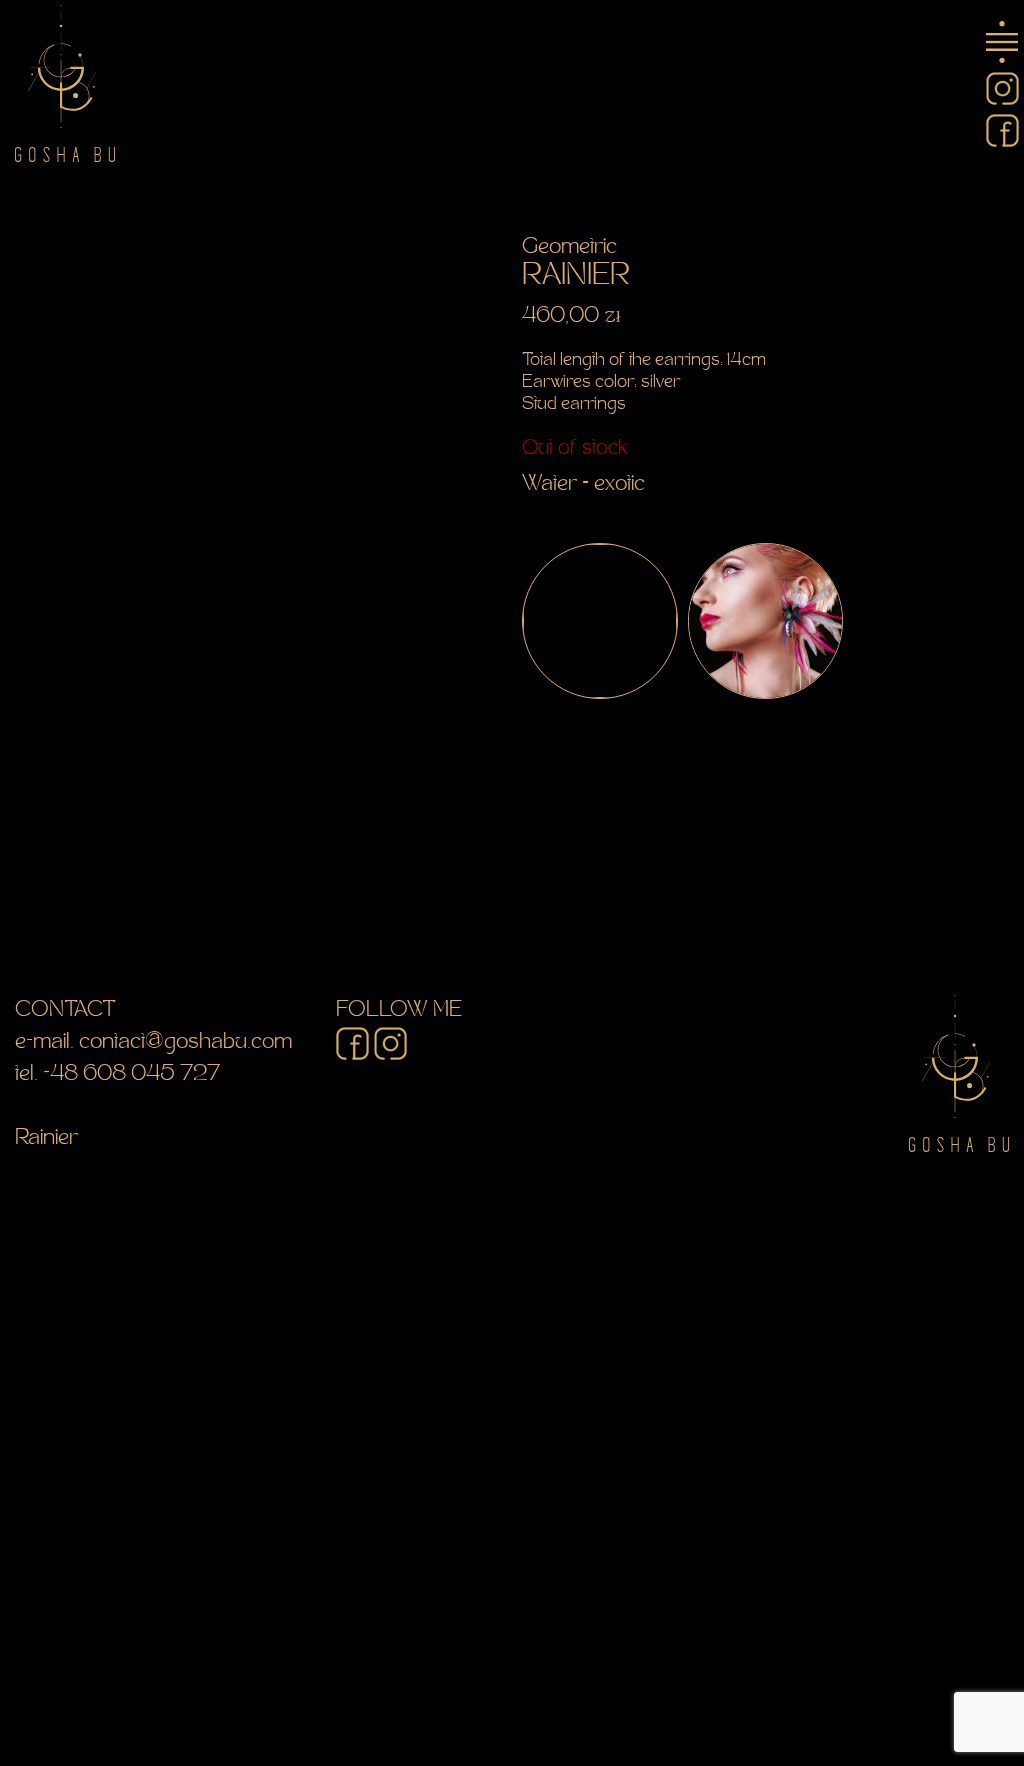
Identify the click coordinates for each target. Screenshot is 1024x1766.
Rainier (46, 1139)
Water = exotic (583, 485)
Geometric (569, 248)
